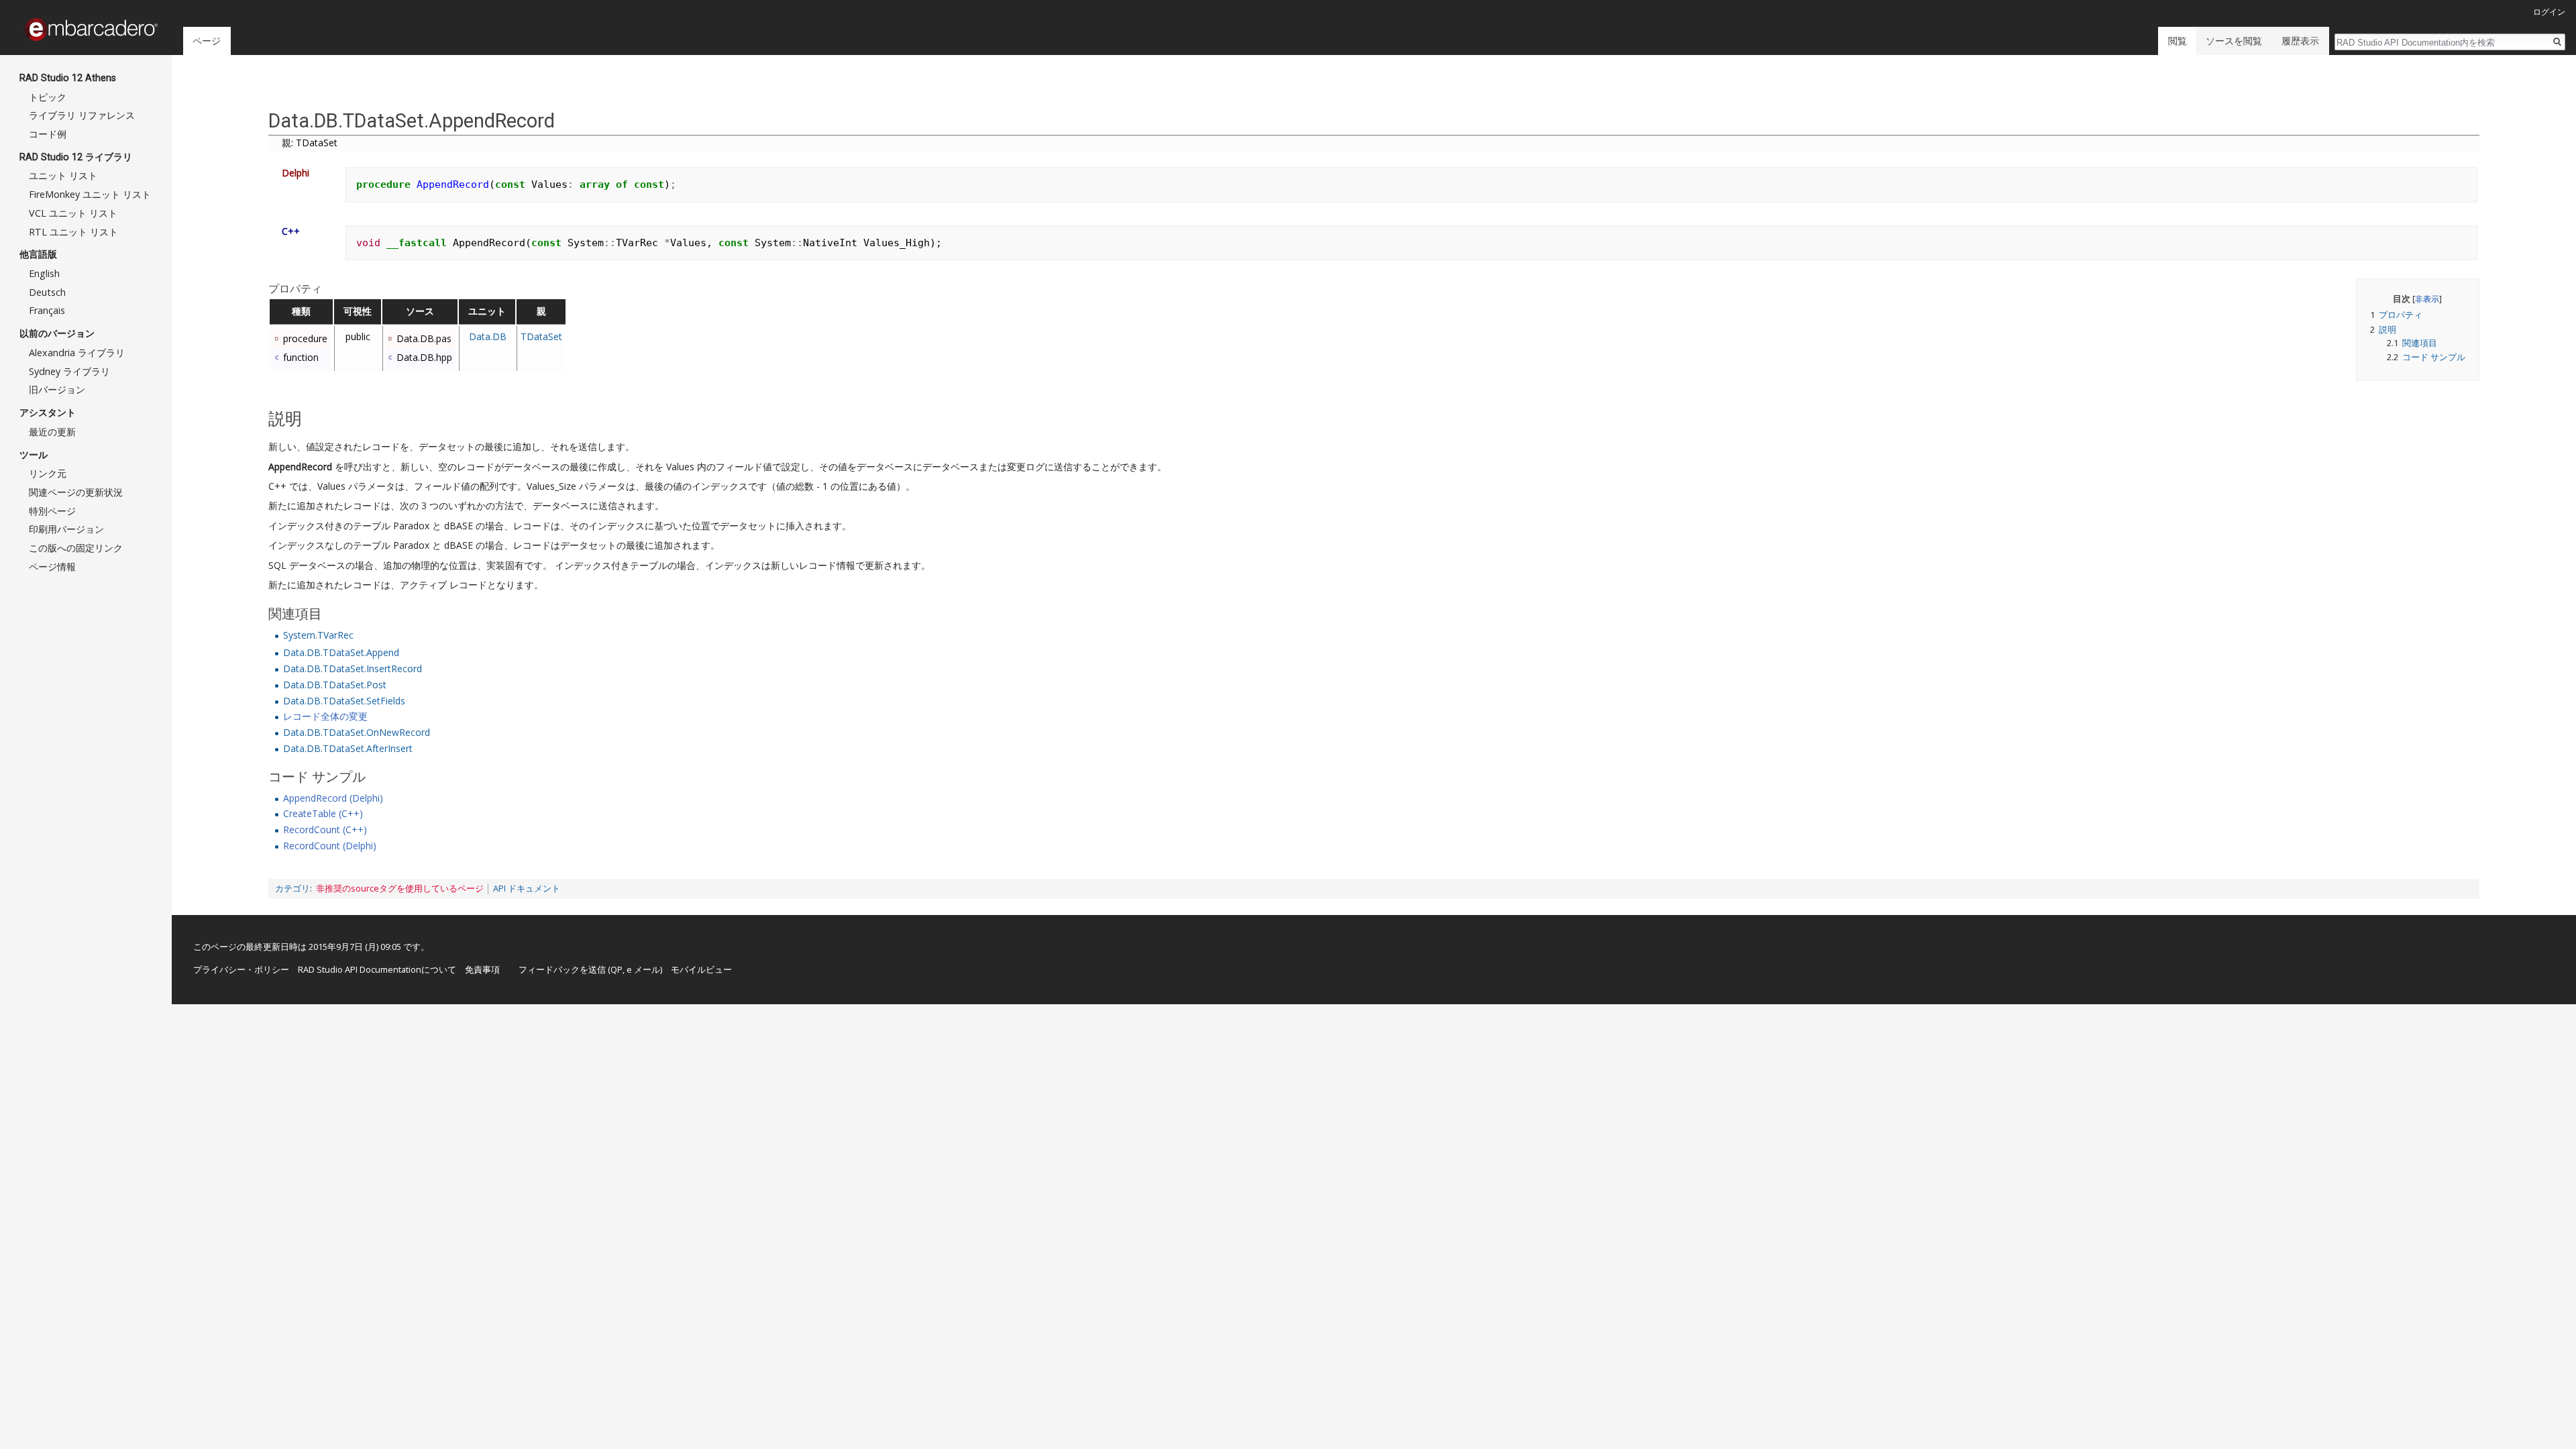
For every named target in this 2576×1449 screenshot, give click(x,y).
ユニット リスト (63, 175)
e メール (643, 969)
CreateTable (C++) (323, 813)
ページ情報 (52, 567)
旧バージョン (57, 389)
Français (47, 310)
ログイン (2549, 12)
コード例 (48, 134)
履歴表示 (2300, 41)
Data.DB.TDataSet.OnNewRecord (357, 732)
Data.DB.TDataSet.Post (335, 685)
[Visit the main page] (91, 30)
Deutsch (47, 292)
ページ (207, 41)
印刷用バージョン (66, 529)
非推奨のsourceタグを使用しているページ (400, 889)
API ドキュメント (527, 889)
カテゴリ (292, 889)
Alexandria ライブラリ (77, 353)
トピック (48, 97)
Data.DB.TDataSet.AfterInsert (348, 748)
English (44, 273)
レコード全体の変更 (325, 716)
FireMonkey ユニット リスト (90, 194)
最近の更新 (52, 432)
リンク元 (48, 473)
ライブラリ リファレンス (82, 115)
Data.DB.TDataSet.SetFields (344, 701)
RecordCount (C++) (325, 829)
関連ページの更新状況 (76, 492)
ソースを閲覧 (2234, 41)
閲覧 (2178, 41)
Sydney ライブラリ (69, 371)
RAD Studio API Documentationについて (377, 969)
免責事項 (482, 969)
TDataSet (541, 336)
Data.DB (488, 336)
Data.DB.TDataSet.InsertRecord (353, 668)
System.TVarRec (318, 635)
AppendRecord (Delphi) (333, 798)
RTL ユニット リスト (73, 232)
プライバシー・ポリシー (241, 969)
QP (616, 969)
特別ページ (52, 511)
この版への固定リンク (76, 548)
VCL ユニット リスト (73, 213)
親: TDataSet (310, 143)
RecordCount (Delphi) (330, 846)
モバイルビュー (701, 969)
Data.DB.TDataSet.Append (341, 652)
